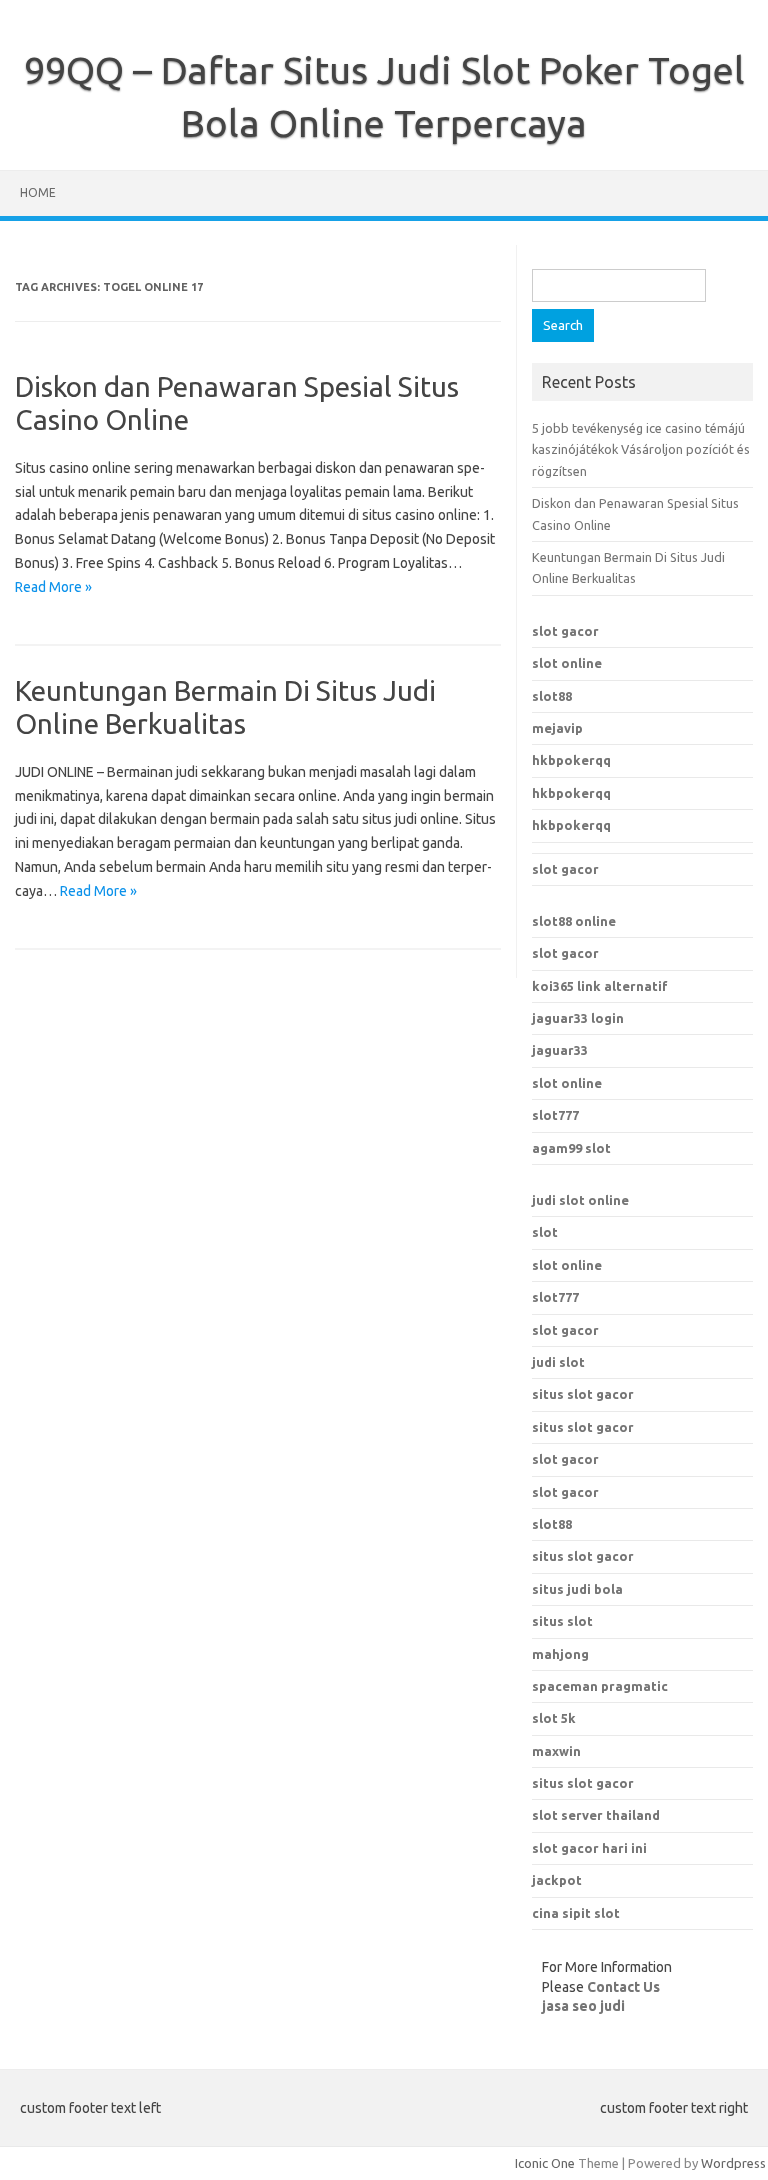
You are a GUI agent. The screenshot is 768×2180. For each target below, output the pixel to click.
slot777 (555, 1115)
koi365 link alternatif (600, 986)
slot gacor (565, 631)
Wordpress (733, 2163)
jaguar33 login (578, 1018)
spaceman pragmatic (600, 1686)
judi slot (558, 1362)
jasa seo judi (583, 2006)
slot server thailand (596, 1815)
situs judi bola (577, 1589)
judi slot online (580, 1200)
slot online (567, 663)
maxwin (556, 1751)
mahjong (560, 1654)
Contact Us (623, 1987)
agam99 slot (571, 1148)
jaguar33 (560, 1050)
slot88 (552, 696)
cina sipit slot (576, 1913)
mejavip (557, 728)
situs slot (562, 1621)
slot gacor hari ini (589, 1848)
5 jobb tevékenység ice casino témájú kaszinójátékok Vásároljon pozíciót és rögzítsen (641, 449)
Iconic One (545, 2163)
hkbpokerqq (571, 760)
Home (38, 192)
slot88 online (574, 921)
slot (545, 1232)
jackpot (557, 1880)
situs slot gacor (583, 1394)
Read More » (53, 587)
